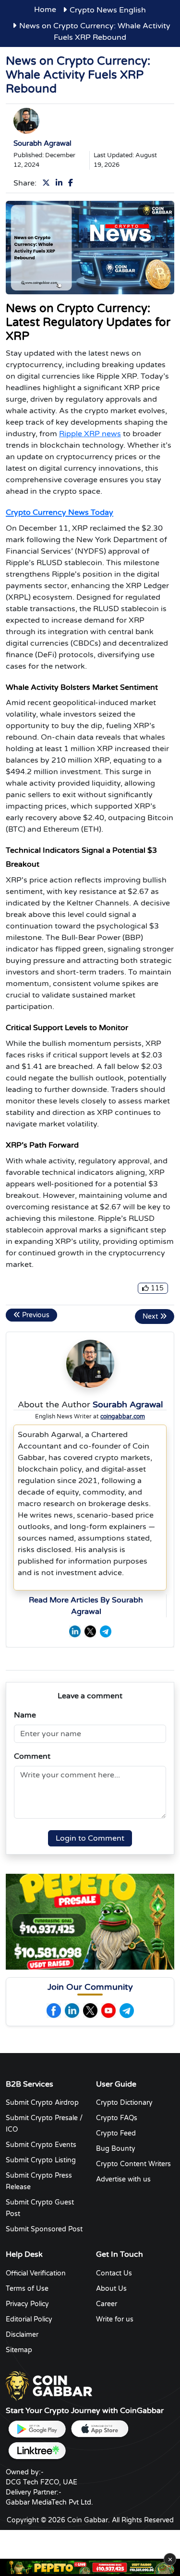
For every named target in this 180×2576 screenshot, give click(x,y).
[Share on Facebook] (72, 183)
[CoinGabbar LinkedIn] (75, 1631)
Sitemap (19, 2350)
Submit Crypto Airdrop (42, 2103)
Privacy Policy (27, 2304)
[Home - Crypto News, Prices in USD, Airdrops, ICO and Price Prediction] (49, 2385)
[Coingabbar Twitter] (90, 2011)
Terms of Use (27, 2289)
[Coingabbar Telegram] (127, 2011)
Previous (35, 1315)
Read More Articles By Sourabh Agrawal (86, 1606)
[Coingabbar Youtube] (108, 2011)
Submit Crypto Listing (41, 2160)
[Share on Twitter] (48, 183)
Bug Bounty (116, 2149)
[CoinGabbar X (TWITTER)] (90, 1631)
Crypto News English (108, 10)
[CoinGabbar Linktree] (37, 2451)
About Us (111, 2289)
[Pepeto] (90, 2567)
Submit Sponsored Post (44, 2229)
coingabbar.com (123, 1416)
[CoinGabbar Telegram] (106, 1631)
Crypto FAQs (117, 2118)
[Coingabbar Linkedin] (72, 2011)
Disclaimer (22, 2335)
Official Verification (36, 2273)
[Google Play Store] (37, 2429)
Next (151, 1317)
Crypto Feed (116, 2133)
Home (45, 10)
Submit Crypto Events (41, 2145)
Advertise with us (123, 2179)
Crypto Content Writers (133, 2164)
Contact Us (114, 2273)
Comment (32, 1756)
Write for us (115, 2319)
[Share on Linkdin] (61, 183)
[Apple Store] (99, 2429)
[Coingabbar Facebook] (54, 2011)
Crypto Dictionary (124, 2103)
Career (107, 2304)
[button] (86, 1961)
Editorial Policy (29, 2319)
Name (25, 1715)
